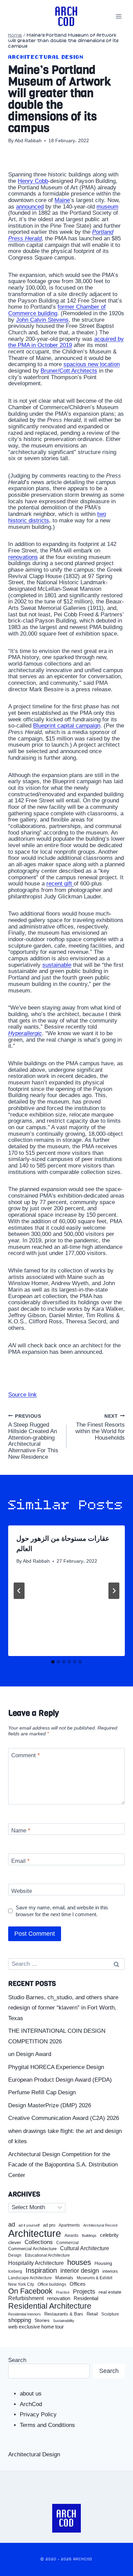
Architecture (35, 2233)
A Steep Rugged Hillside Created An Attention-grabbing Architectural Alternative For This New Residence (33, 1437)
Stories (42, 2320)
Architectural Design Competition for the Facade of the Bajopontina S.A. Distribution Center (63, 2165)
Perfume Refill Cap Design (42, 2092)
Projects (84, 2292)
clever (15, 2243)
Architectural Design (46, 57)
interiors (110, 2271)
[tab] (53, 1662)
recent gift (60, 884)
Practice (63, 2292)
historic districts (29, 520)
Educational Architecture (47, 2255)
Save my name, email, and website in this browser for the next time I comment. (62, 1911)
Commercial (68, 2243)
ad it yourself (29, 2225)
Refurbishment (26, 2298)
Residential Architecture (50, 2306)
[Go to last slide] (19, 1591)
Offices (78, 2284)
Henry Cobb (33, 181)
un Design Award (30, 2054)
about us (31, 2394)
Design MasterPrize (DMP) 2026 (50, 2105)
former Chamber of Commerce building (57, 310)
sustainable (57, 965)
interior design (80, 2271)
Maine (62, 200)
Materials (64, 2278)
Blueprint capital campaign (67, 726)
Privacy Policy (38, 2414)
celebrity (109, 2235)
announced (30, 207)
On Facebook (30, 2291)
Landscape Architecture (30, 2278)
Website (22, 1891)
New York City (21, 2284)
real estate (110, 2292)
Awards (71, 2236)
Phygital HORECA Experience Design (56, 2067)
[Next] (114, 1591)
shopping (20, 2320)
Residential (86, 2298)
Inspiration (41, 2270)
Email (20, 1861)
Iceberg (15, 2271)
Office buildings (52, 2285)
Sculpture (110, 2314)
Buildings (89, 2236)
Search (17, 2360)
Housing (103, 2263)
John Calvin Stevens (42, 320)
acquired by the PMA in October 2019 (66, 342)
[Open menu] (119, 16)
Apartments (69, 2225)
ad (12, 2225)
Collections (39, 2242)
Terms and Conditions (47, 2425)
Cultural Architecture (85, 2248)
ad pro (49, 2225)
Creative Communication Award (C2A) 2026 (64, 2118)
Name (21, 1831)
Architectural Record (100, 2225)
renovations (23, 557)
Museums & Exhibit (94, 2278)
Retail (92, 2314)
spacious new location (92, 364)
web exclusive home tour (36, 2327)
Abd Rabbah (28, 141)
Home (15, 35)
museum (107, 207)
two (102, 514)
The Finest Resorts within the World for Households (100, 1427)
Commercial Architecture (32, 2249)
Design (15, 2255)
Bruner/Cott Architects (69, 371)
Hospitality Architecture (36, 2263)
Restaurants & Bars (64, 2314)
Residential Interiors (25, 2314)
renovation (59, 2298)
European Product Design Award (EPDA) (60, 2080)
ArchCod (31, 2404)
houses (79, 2263)
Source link (23, 1395)
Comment (26, 1755)
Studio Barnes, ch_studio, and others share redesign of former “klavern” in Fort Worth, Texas (63, 2008)
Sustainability (64, 2321)
